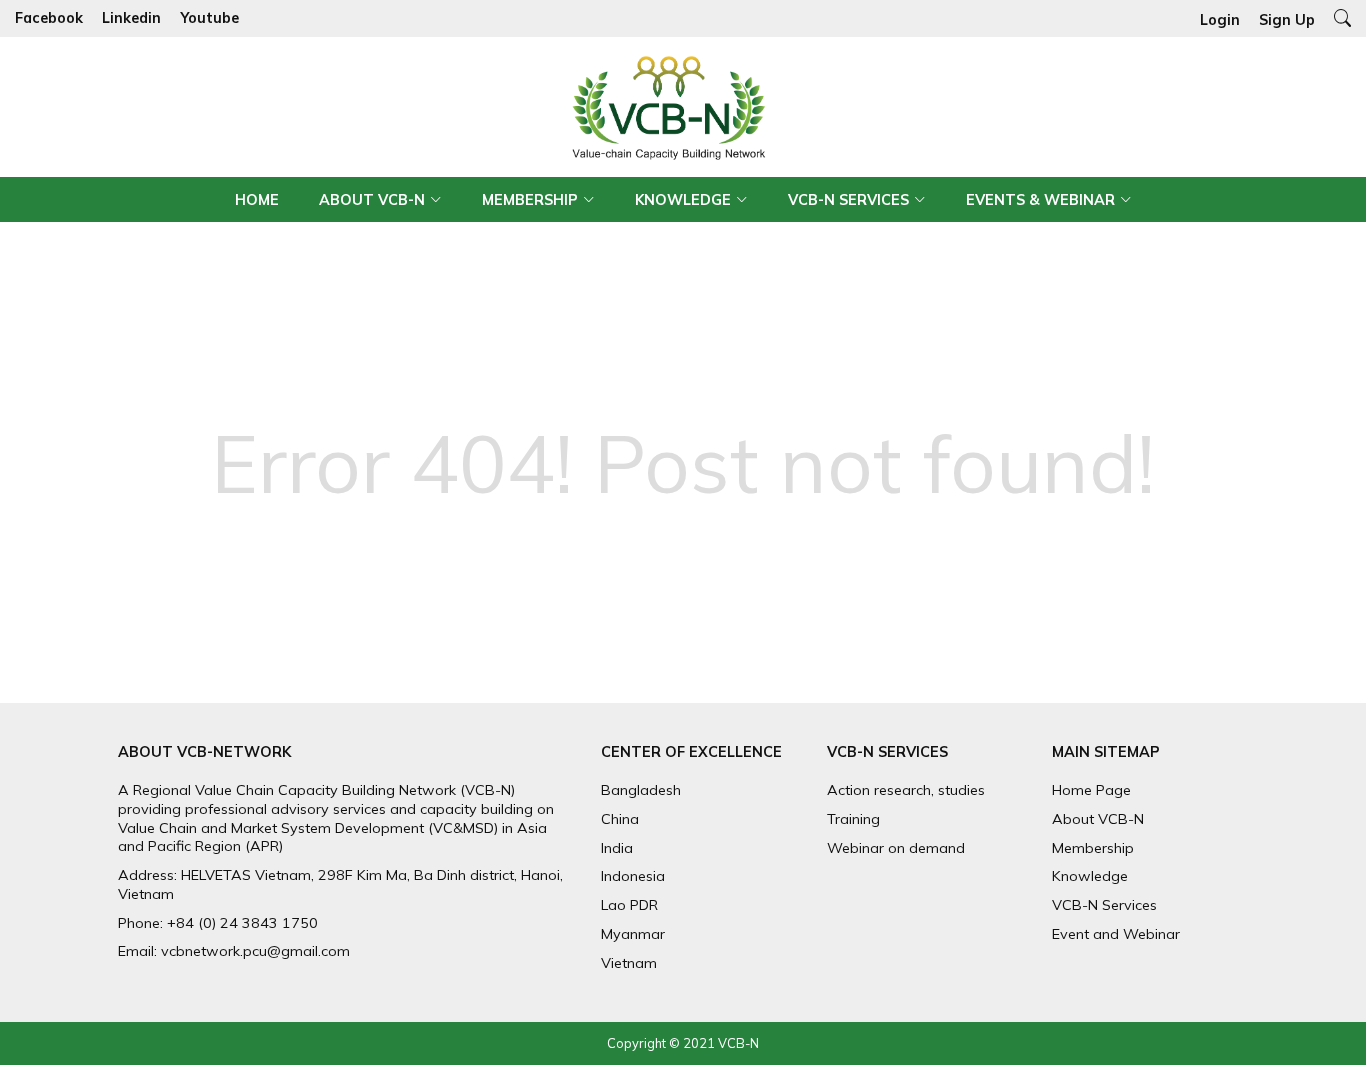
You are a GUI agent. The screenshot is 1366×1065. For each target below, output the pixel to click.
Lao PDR (629, 905)
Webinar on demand (896, 848)
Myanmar (633, 934)
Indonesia (633, 876)
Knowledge (683, 200)
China (620, 819)
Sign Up (1287, 20)
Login (1220, 20)
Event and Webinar (1116, 934)
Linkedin (131, 19)
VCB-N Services (848, 200)
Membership (530, 200)
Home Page (1091, 790)
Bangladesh (641, 790)
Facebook (49, 19)
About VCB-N (372, 200)
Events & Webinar (1040, 200)
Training (853, 819)
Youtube (209, 19)
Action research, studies (906, 790)
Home (257, 200)
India (617, 848)
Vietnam (629, 963)
